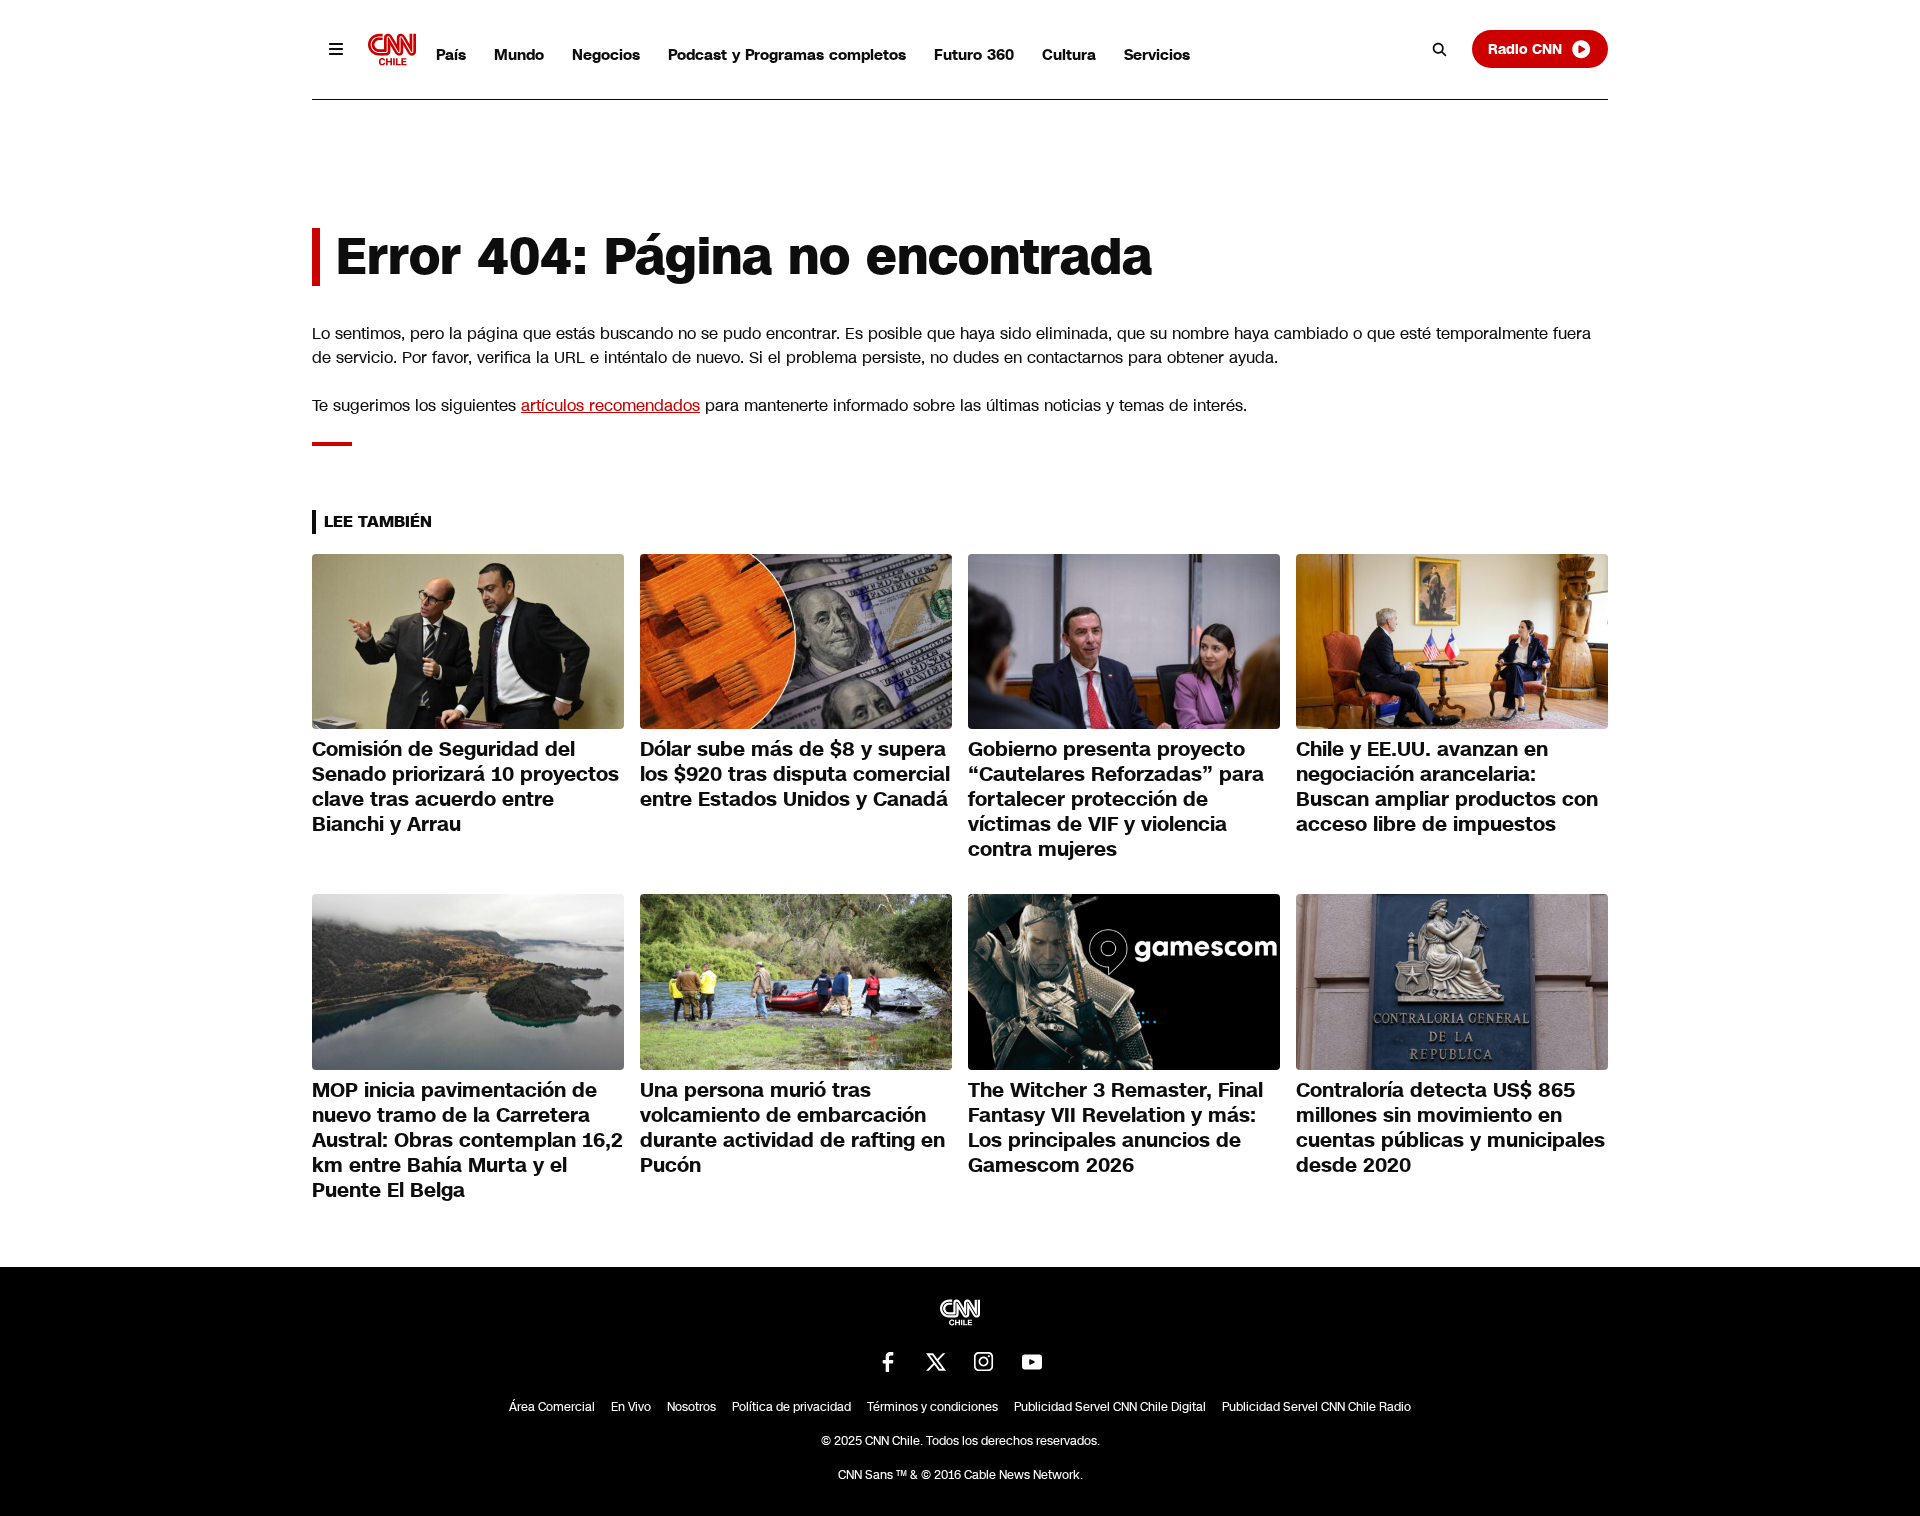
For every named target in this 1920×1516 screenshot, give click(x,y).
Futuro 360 (974, 54)
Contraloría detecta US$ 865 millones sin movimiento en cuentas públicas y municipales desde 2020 (1450, 1127)
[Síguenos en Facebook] (888, 1362)
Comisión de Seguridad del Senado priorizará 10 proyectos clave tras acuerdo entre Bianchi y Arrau (465, 786)
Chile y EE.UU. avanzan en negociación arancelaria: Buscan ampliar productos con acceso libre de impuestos (1447, 786)
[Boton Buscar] (1440, 49)
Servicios (1157, 54)
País (451, 54)
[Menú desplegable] (336, 49)
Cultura (1069, 54)
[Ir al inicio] (392, 49)
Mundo (519, 54)
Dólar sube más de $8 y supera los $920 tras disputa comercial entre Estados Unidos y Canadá (795, 774)
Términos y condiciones (932, 1407)
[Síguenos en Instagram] (984, 1362)
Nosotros (691, 1407)
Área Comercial (552, 1407)
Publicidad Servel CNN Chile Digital (1110, 1407)
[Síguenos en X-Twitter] (936, 1362)
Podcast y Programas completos (787, 54)
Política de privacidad (791, 1407)
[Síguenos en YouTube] (1032, 1362)
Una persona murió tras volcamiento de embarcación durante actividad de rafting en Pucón (792, 1127)
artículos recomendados (610, 405)
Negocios (606, 54)
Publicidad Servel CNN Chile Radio (1316, 1407)
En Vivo (631, 1407)
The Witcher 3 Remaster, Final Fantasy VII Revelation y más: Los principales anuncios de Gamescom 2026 (1115, 1127)
